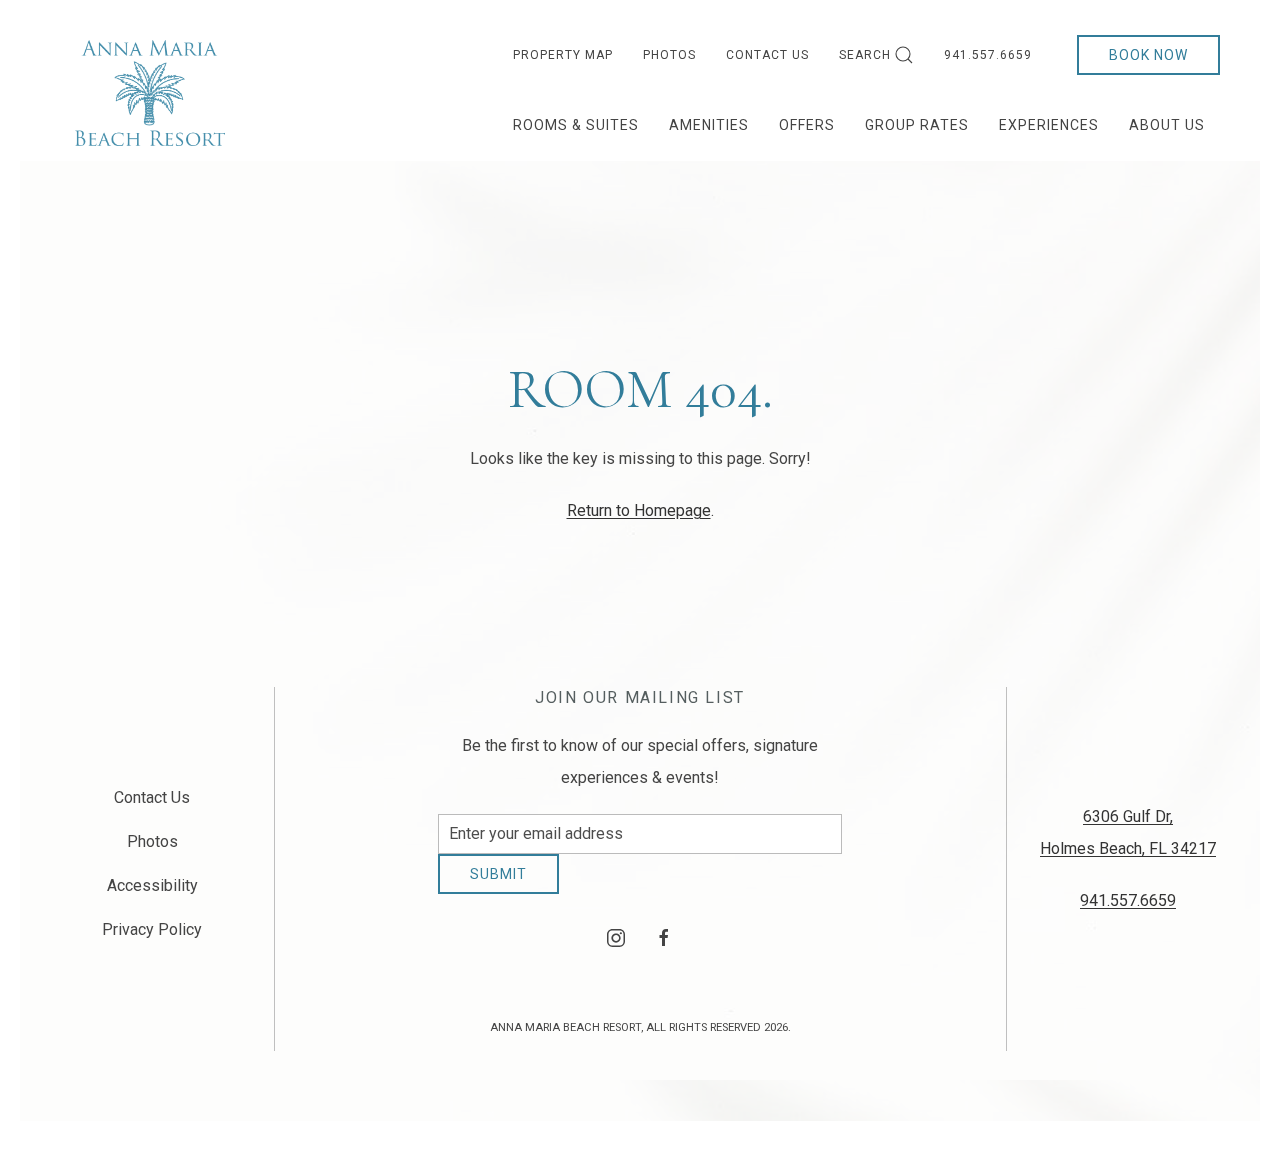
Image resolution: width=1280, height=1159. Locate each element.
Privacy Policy (152, 937)
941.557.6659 (988, 55)
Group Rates (917, 125)
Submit (498, 889)
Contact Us (767, 55)
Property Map (563, 55)
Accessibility (152, 893)
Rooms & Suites (576, 125)
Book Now (1148, 55)
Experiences (1049, 125)
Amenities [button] (709, 125)
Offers (807, 125)
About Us (1167, 125)
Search (865, 55)
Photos (669, 55)
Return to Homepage (639, 510)
